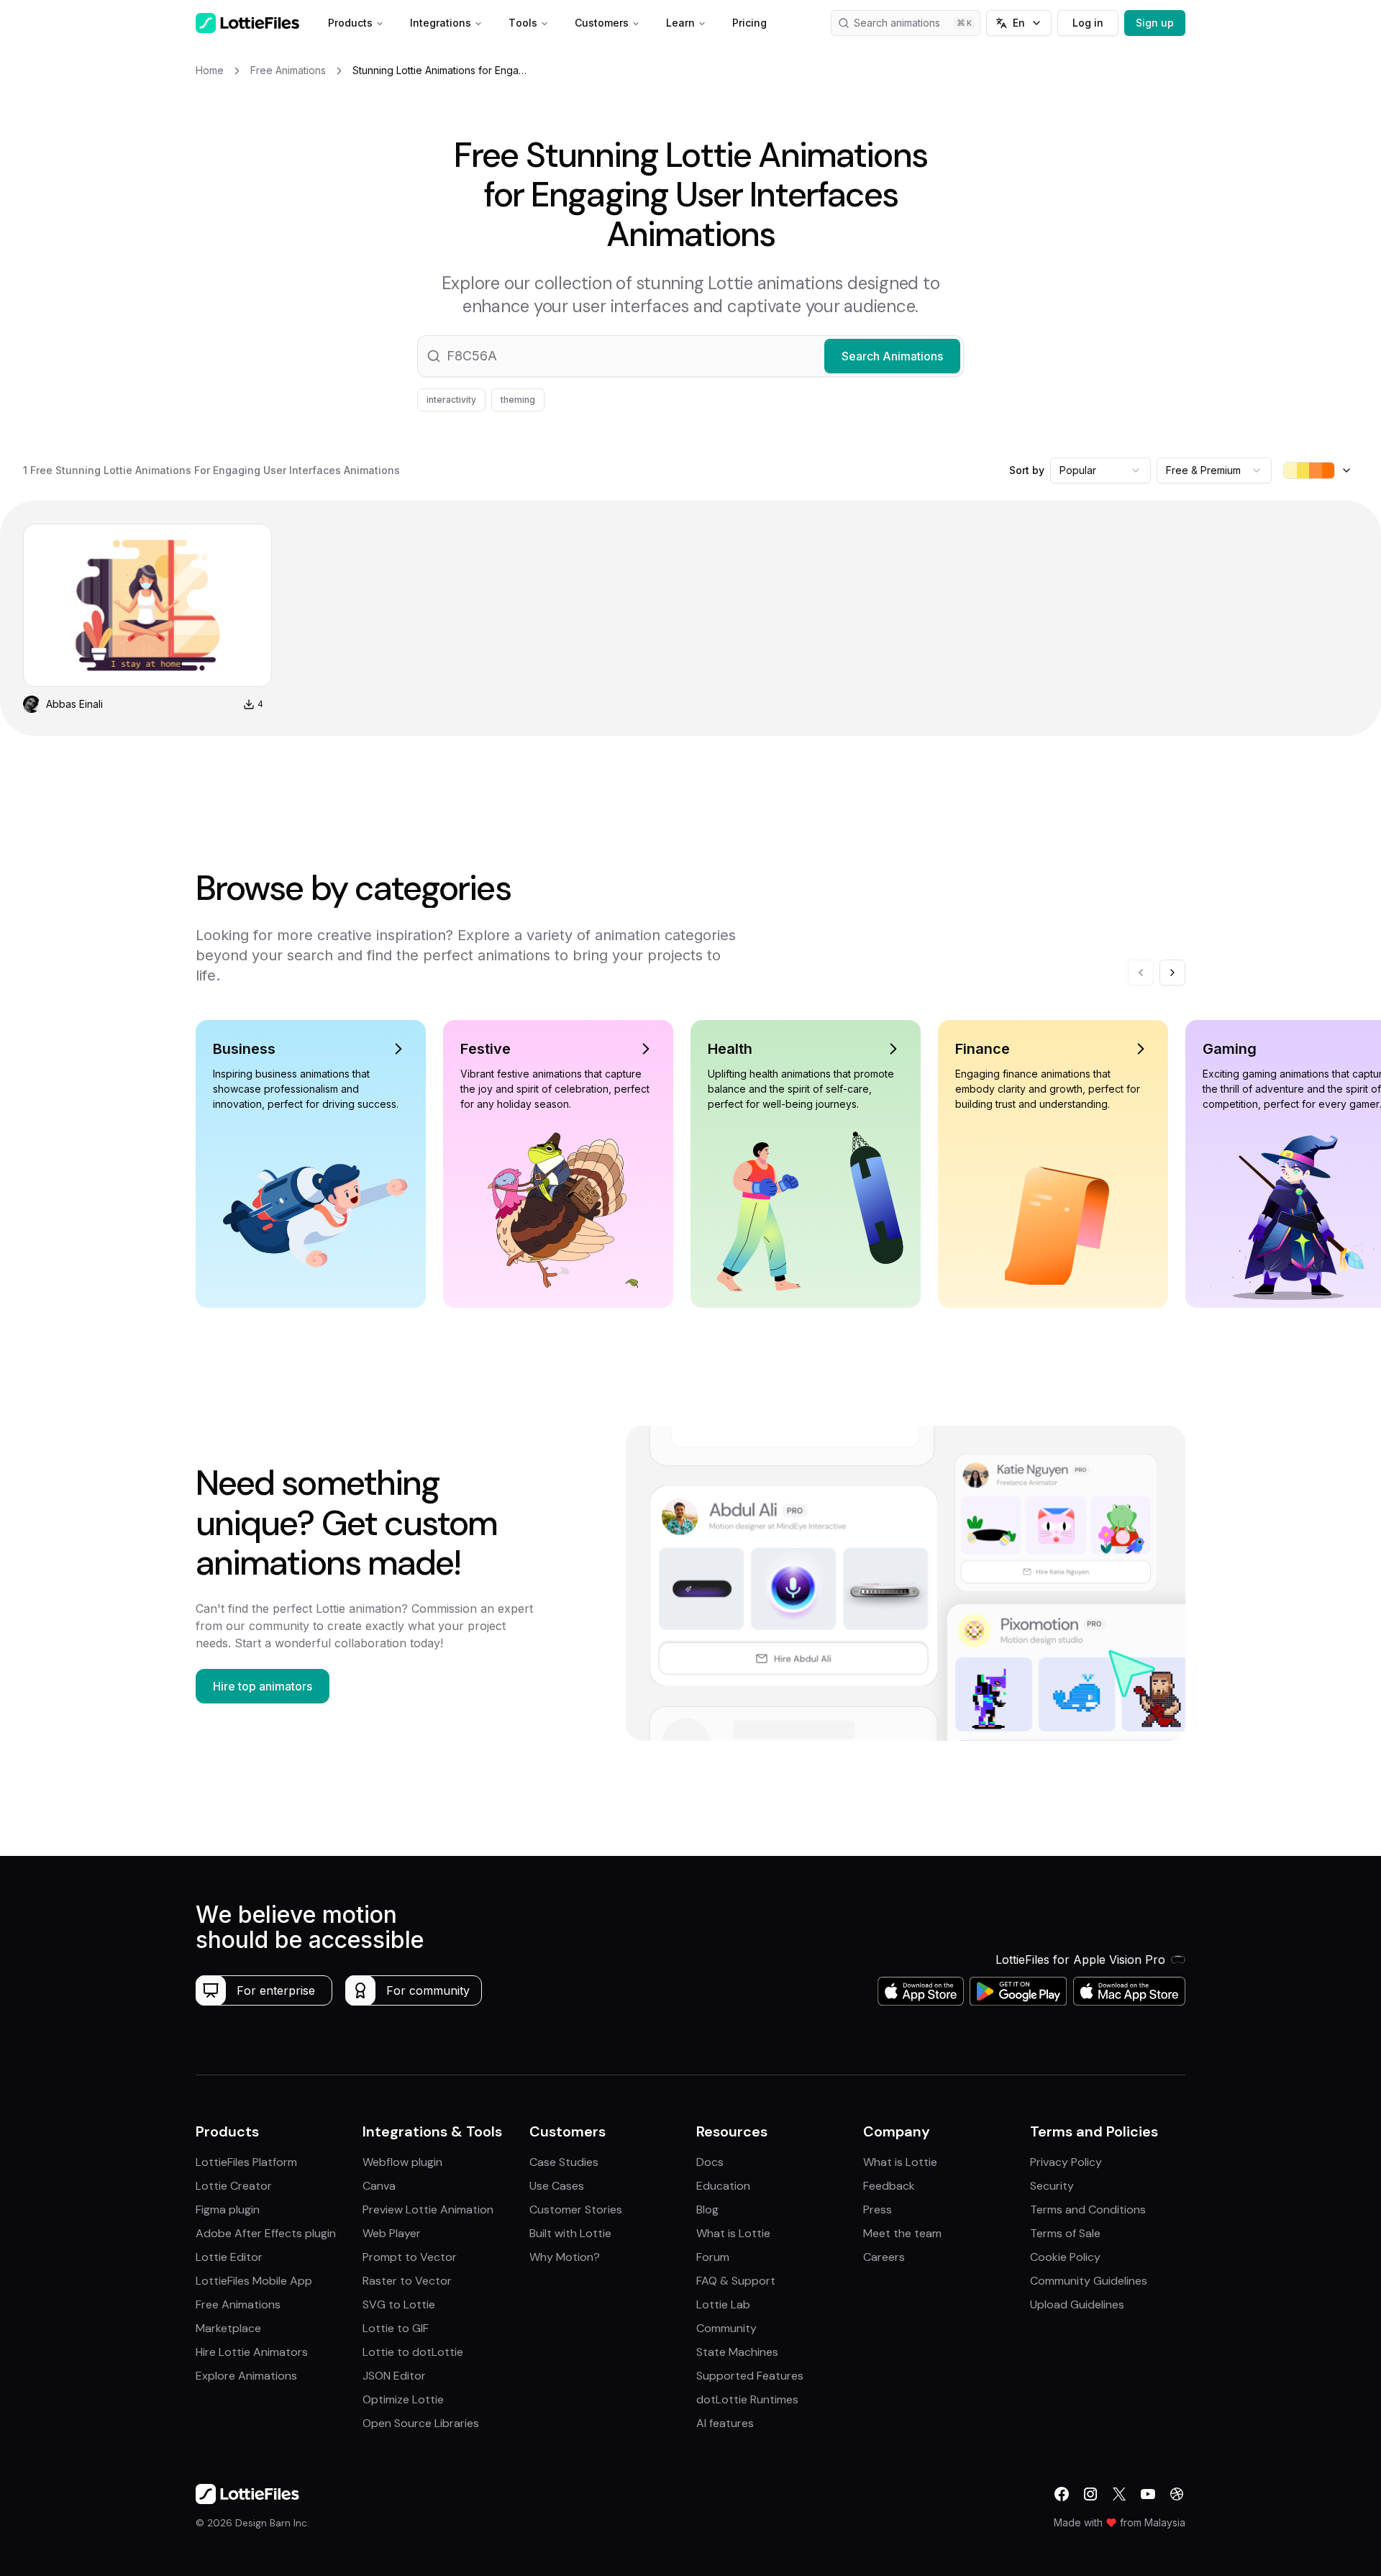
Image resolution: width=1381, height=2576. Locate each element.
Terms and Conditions (1088, 2209)
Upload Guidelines (1077, 2304)
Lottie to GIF (396, 2328)
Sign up (1155, 23)
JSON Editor (394, 2376)
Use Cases (557, 2186)
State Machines (737, 2352)
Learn (680, 23)
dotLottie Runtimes (747, 2399)
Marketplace (228, 2328)
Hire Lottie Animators (252, 2352)
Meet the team (902, 2233)
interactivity (451, 400)
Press (878, 2209)
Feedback (889, 2186)
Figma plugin (228, 2209)
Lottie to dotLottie (413, 2352)
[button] (690, 356)
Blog (707, 2209)
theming (518, 400)
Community (726, 2328)
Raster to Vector (407, 2281)
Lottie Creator (234, 2186)
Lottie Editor (229, 2257)
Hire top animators (263, 1686)
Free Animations (238, 2304)
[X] (1119, 2494)
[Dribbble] (1177, 2494)
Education (723, 2186)
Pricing (749, 23)
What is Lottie (733, 2233)
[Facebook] (1062, 2494)
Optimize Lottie (403, 2399)
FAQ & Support (736, 2281)
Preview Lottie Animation (428, 2209)
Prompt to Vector (410, 2257)
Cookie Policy (1065, 2257)
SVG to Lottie (399, 2304)
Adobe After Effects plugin (266, 2233)
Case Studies (564, 2162)
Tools (523, 23)
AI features (725, 2423)
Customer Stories (576, 2209)
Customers (602, 23)
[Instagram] (1090, 2494)
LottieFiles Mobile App (254, 2281)
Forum (713, 2257)
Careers (884, 2257)
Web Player (392, 2233)
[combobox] (1100, 470)
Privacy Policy (1066, 2162)
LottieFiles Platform (246, 2162)
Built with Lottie (570, 2233)
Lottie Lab (723, 2304)
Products (350, 23)
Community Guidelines (1089, 2281)
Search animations (897, 23)
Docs (710, 2162)
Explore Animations (246, 2376)
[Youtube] (1148, 2494)
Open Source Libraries (421, 2423)
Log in (1088, 23)
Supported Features (750, 2376)
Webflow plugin (402, 2162)
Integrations (441, 23)
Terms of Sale (1065, 2233)
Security (1052, 2186)
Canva (379, 2186)
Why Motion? (565, 2257)
